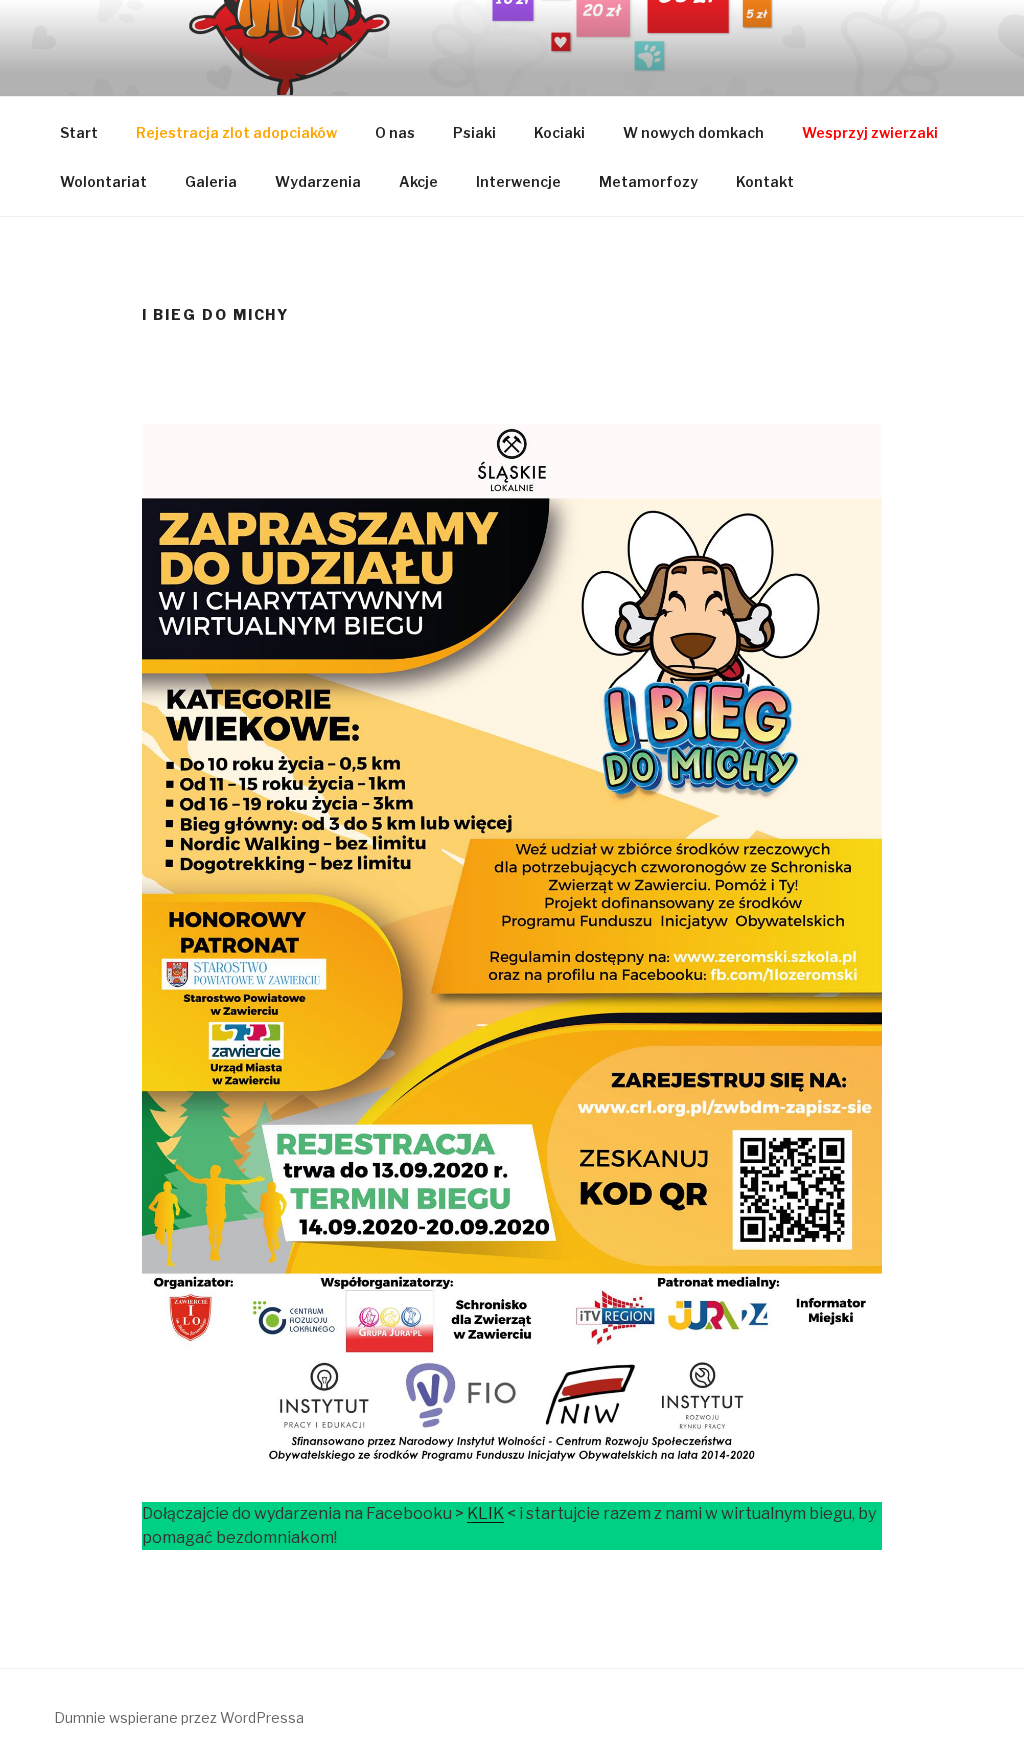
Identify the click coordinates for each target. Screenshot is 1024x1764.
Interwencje (518, 181)
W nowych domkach (693, 132)
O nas (395, 132)
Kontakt (765, 181)
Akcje (418, 181)
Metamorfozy (648, 181)
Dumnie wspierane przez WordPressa (179, 1717)
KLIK (485, 1513)
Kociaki (559, 132)
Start (79, 132)
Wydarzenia (318, 181)
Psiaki (474, 132)
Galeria (211, 181)
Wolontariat (103, 181)
